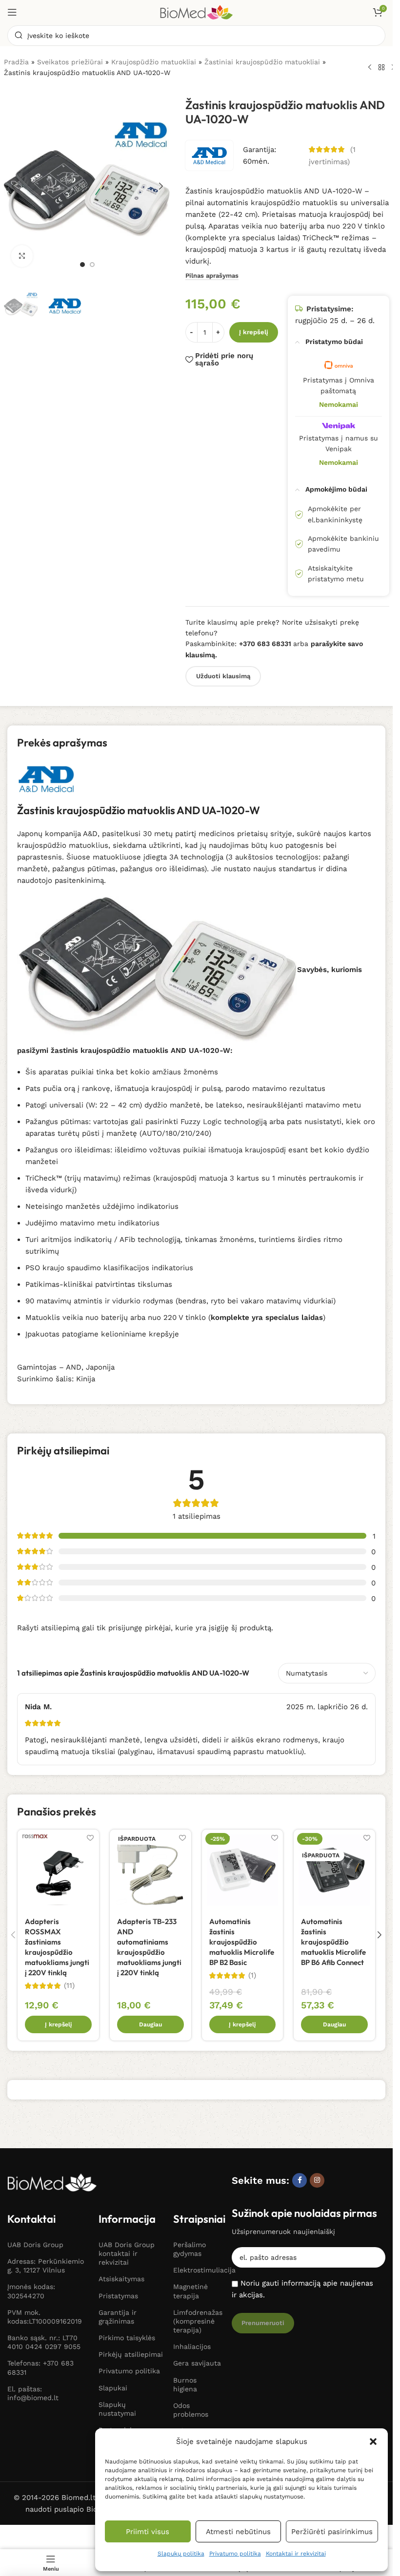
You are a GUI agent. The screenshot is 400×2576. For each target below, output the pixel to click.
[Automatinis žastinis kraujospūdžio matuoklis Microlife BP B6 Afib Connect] (334, 1870)
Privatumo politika (235, 2554)
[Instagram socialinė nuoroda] (317, 2180)
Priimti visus (148, 2532)
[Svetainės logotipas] (197, 12)
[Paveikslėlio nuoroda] (52, 2182)
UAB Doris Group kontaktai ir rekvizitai (127, 2253)
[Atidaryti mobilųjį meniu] (12, 12)
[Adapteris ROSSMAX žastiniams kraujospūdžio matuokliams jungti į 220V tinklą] (58, 1870)
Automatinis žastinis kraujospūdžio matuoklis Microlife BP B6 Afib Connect (333, 1942)
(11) (69, 1986)
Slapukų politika (181, 2554)
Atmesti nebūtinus (238, 2532)
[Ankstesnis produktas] (370, 67)
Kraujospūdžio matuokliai (154, 62)
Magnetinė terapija (190, 2291)
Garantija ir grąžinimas (118, 2317)
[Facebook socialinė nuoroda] (300, 2180)
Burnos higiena (185, 2385)
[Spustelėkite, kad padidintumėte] (22, 256)
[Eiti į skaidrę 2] (92, 265)
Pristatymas (118, 2296)
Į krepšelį (254, 332)
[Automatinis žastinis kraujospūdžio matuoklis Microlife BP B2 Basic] (243, 1870)
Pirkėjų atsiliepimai (131, 2354)
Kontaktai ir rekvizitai (296, 2554)
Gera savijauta (197, 2363)
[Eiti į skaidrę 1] (82, 265)
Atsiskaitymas (121, 2279)
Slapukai (113, 2388)
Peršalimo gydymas (190, 2249)
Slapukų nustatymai (117, 2409)
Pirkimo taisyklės (127, 2338)
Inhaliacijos (192, 2347)
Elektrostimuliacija (198, 2270)
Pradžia (16, 62)
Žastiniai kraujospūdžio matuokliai (262, 62)
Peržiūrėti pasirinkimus (332, 2532)
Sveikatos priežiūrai (70, 62)
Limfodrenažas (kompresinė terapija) (198, 2321)
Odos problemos (191, 2410)
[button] (373, 2442)
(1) (252, 1975)
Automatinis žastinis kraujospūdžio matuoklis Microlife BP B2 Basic (242, 1942)
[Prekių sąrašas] (381, 67)
